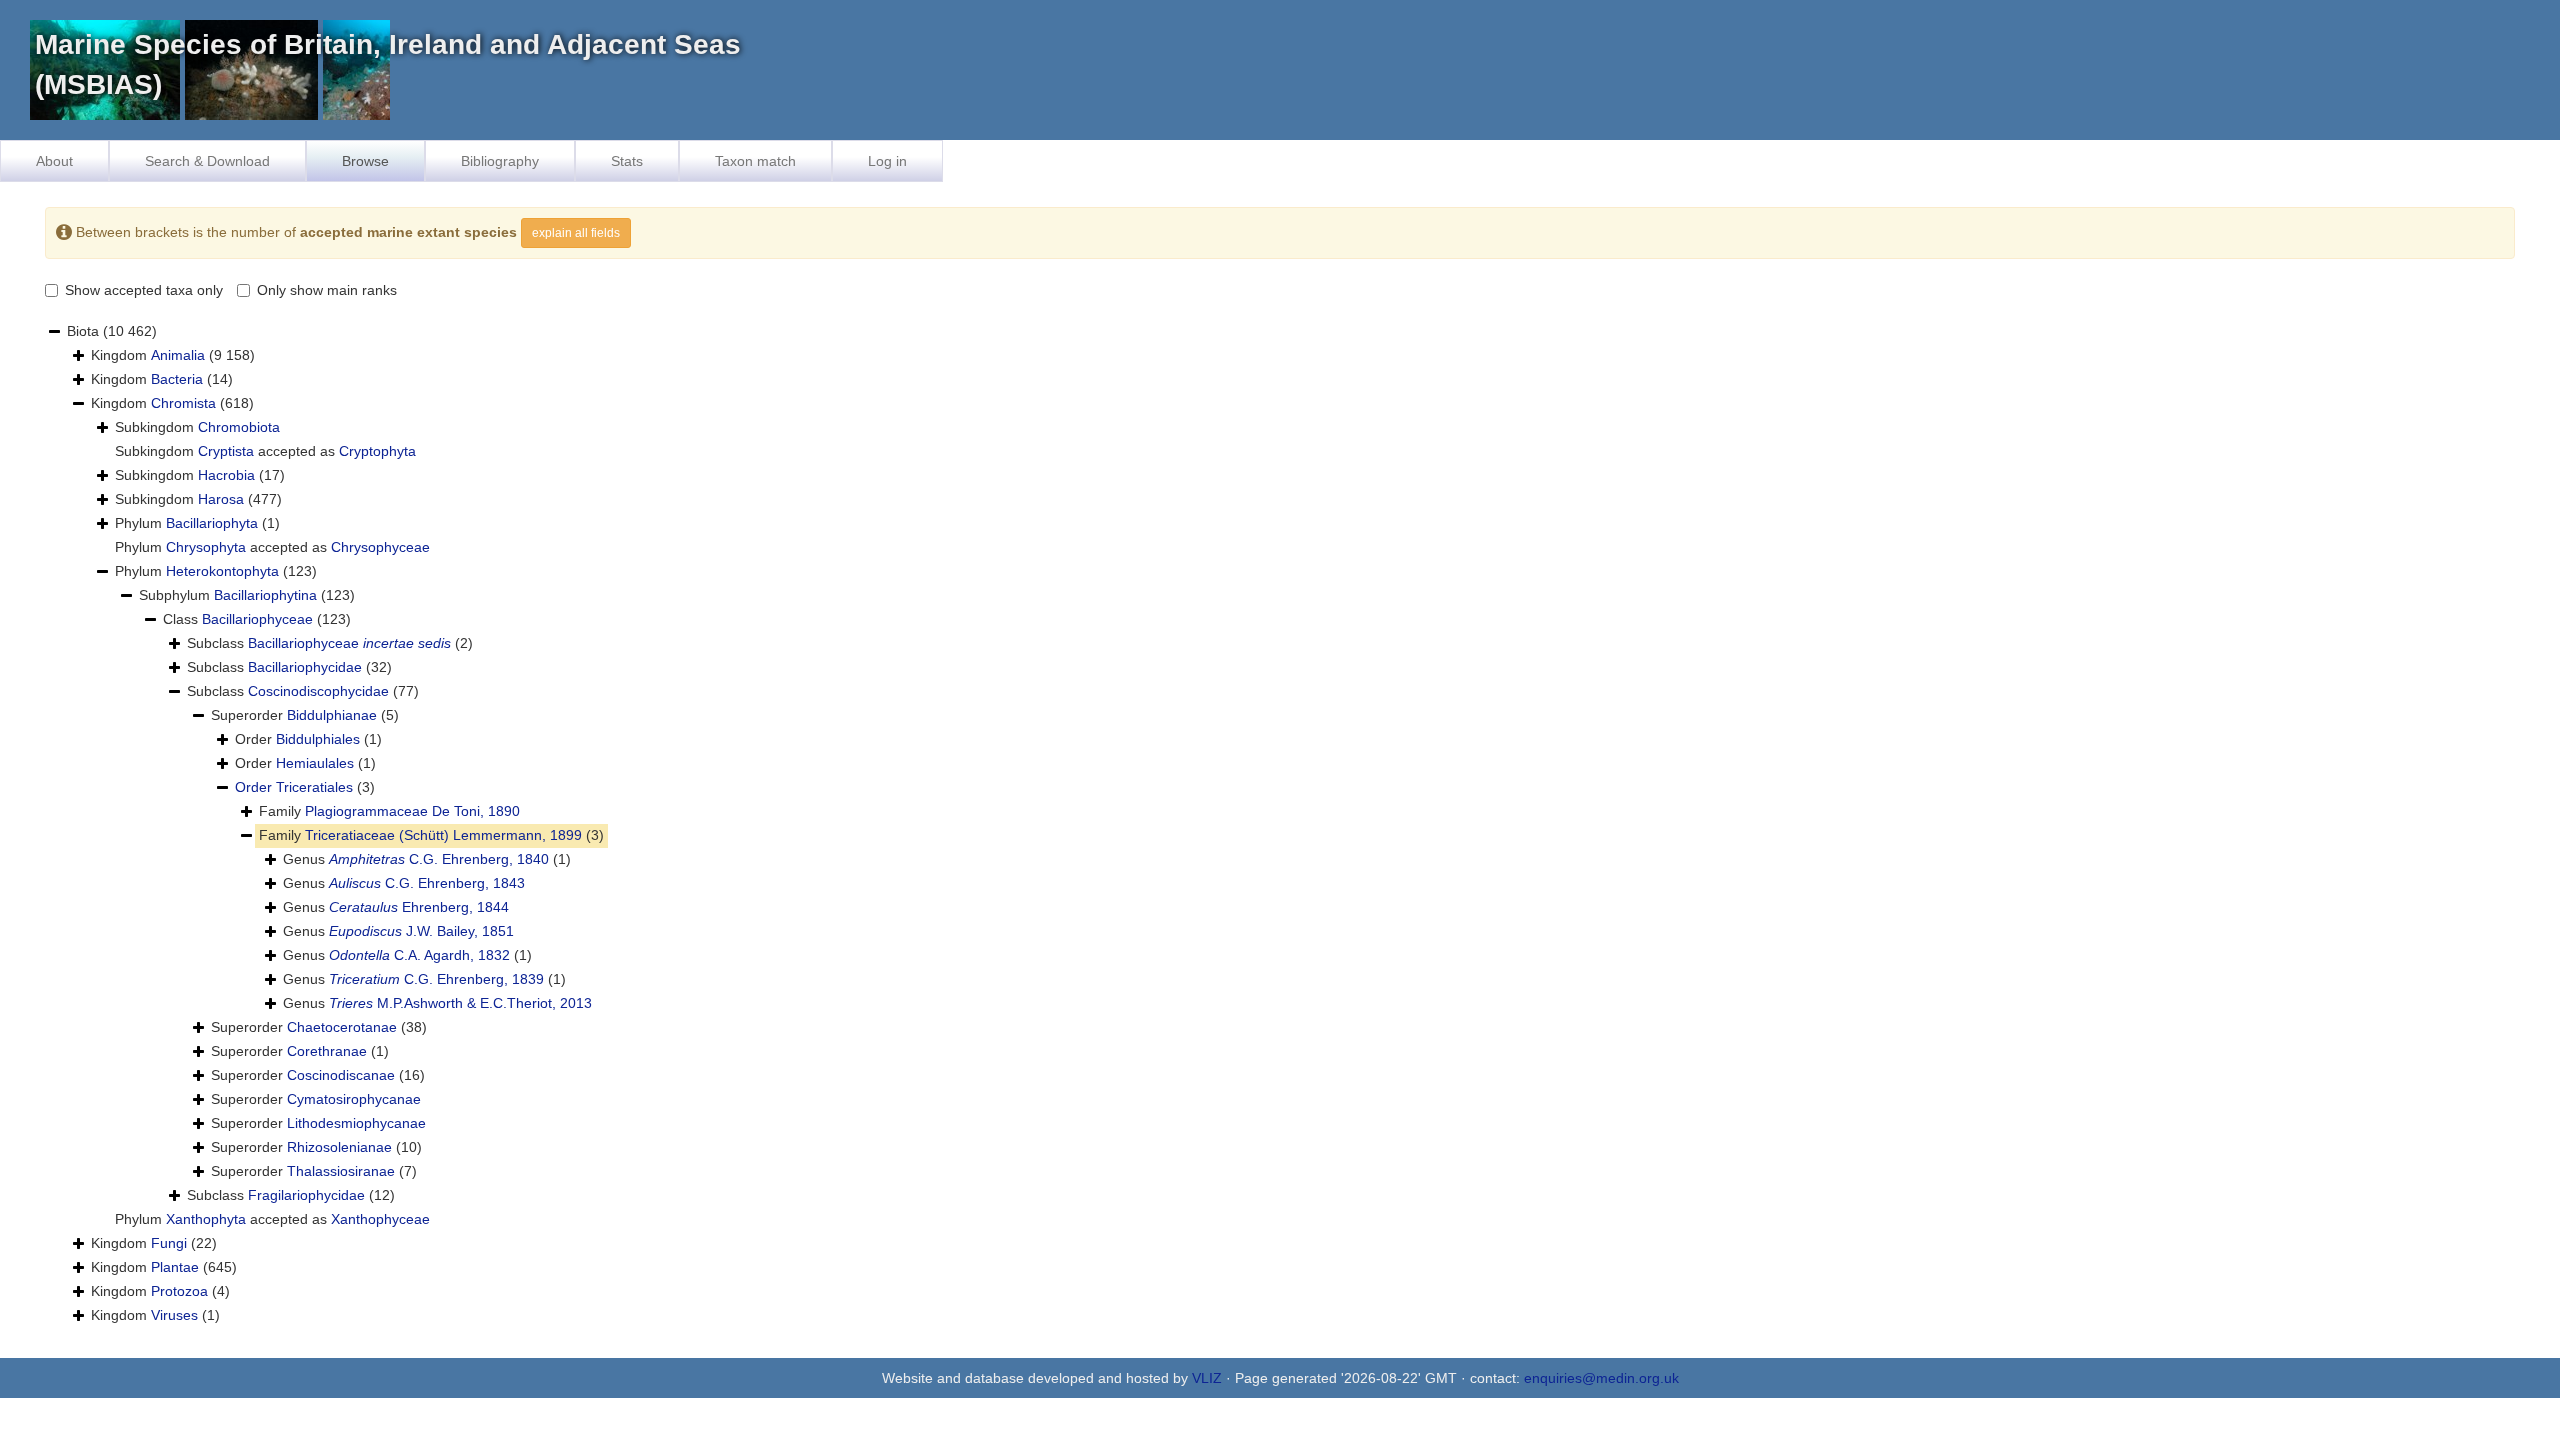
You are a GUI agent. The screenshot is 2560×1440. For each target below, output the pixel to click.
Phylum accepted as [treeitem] (272, 547)
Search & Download (207, 161)
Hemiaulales (315, 763)
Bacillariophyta (212, 523)
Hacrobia (226, 475)
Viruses (174, 1315)
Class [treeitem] (257, 619)
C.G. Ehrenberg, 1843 (427, 883)
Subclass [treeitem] (330, 643)
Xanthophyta (206, 1219)
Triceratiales (314, 787)
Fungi (169, 1243)
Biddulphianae (332, 715)
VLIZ (1207, 1378)
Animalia (178, 355)
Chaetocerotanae (342, 1027)
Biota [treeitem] (112, 331)
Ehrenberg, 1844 (419, 907)
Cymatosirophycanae (354, 1099)
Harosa (221, 499)
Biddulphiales (318, 739)
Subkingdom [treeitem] (197, 427)
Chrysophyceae (380, 547)
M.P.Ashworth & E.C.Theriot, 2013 (460, 1003)
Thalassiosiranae (341, 1171)
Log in (887, 161)
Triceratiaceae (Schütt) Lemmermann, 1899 (443, 835)
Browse (365, 161)
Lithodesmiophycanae (356, 1123)
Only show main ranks (327, 290)
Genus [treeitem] (427, 859)
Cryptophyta (377, 451)
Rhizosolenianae (339, 1147)
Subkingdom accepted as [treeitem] (265, 451)
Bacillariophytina (265, 595)
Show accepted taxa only (144, 290)
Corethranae (327, 1051)
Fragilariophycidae (306, 1195)
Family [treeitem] (389, 811)
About (54, 161)
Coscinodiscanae (341, 1075)
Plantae (175, 1267)
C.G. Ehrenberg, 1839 (436, 979)
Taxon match (755, 161)
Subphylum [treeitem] (247, 595)
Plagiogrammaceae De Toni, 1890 (412, 811)
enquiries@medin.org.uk (1601, 1378)
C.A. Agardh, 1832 (419, 955)
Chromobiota (239, 427)
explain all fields (576, 233)
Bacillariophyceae (257, 619)
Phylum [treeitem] (197, 523)
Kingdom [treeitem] (173, 355)
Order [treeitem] (308, 739)
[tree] (1280, 824)
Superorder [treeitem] (305, 715)
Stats (627, 161)
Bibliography (500, 161)
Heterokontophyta (222, 571)
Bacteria (177, 379)
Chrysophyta (206, 547)
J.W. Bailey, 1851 (421, 931)
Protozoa (179, 1291)
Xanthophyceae (380, 1219)
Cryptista (226, 451)
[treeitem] (305, 788)
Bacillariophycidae (305, 667)
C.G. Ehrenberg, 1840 (439, 859)
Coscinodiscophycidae (318, 691)
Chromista (183, 403)
